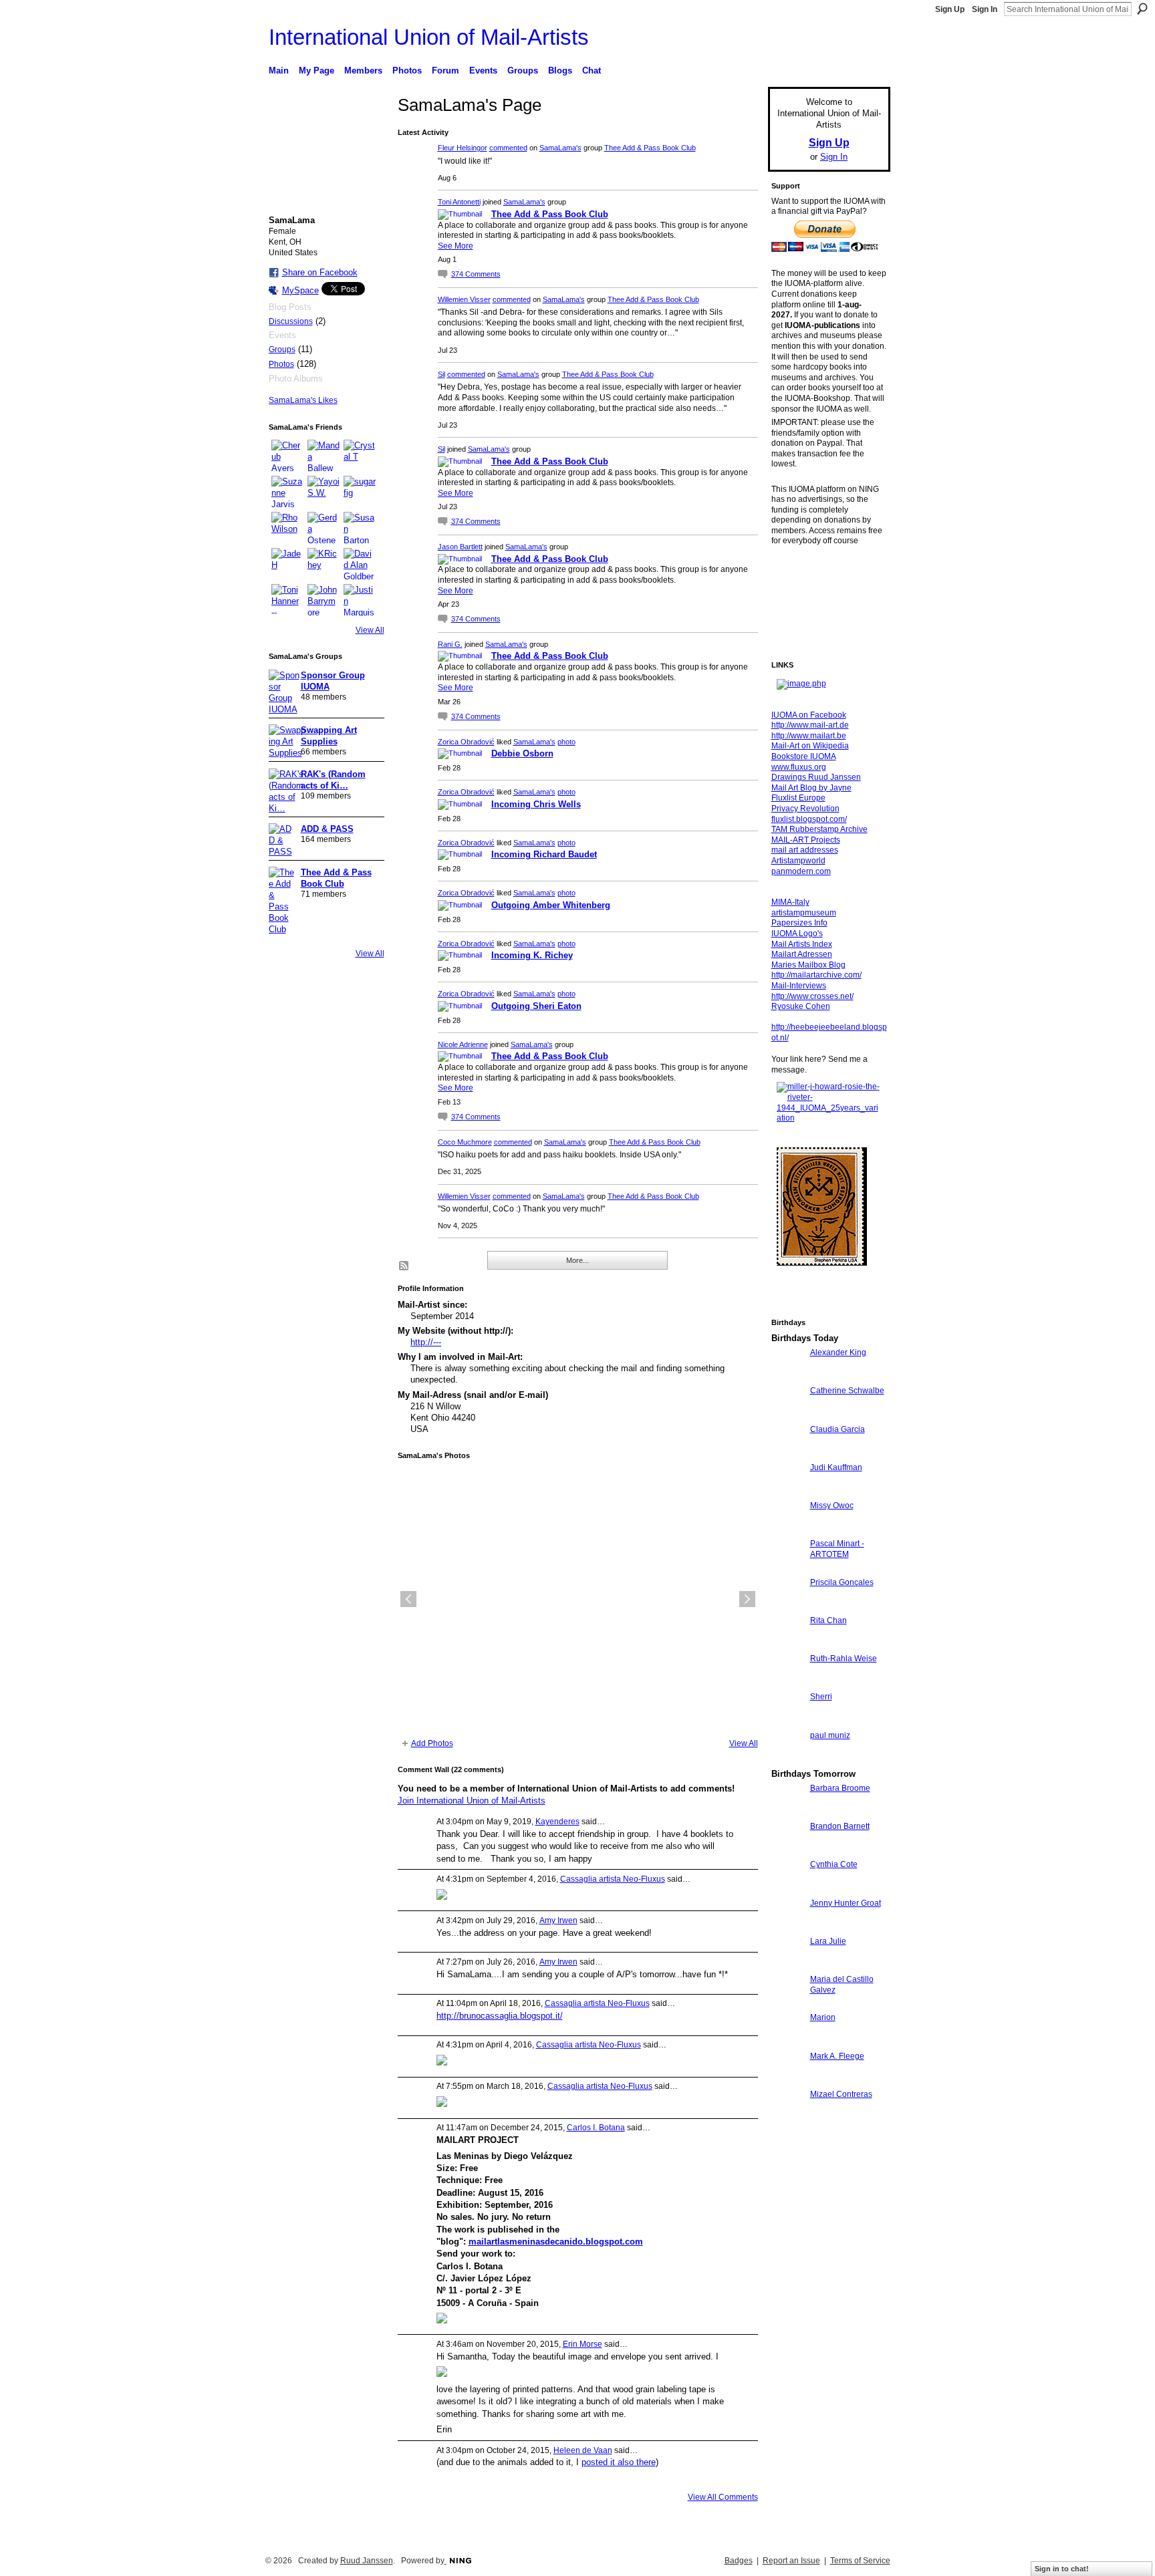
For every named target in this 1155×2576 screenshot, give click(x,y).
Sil (441, 374)
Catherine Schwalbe (847, 1391)
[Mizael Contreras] (787, 2119)
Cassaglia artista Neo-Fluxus (613, 1879)
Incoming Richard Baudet (544, 854)
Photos (281, 364)
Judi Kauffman (836, 1467)
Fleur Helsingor (463, 148)
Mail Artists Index (802, 944)
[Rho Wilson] (287, 528)
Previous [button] (408, 1599)
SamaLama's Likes (303, 400)
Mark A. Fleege (837, 2056)
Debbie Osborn (522, 753)
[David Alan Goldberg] (360, 564)
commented (508, 148)
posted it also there (619, 2462)
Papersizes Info (799, 923)
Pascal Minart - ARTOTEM (837, 1549)
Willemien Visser (464, 299)
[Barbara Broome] (787, 1813)
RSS (404, 1266)
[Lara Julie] (787, 1966)
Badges (739, 2561)
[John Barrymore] (324, 600)
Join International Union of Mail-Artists (472, 1801)
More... (577, 1260)
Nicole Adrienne (463, 1044)
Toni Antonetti (459, 202)
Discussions (291, 321)
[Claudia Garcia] (787, 1454)
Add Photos (432, 1743)
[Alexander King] (787, 1377)
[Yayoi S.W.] (324, 492)
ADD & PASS (327, 829)
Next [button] (747, 1599)
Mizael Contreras (841, 2094)
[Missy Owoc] (787, 1530)
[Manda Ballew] (324, 456)
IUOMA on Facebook (809, 715)
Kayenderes (557, 1822)
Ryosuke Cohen (801, 1006)
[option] (578, 1599)
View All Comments (723, 2497)
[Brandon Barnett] (787, 1851)
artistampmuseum (804, 913)
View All (370, 630)
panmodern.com (801, 871)
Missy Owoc (832, 1506)
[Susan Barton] (360, 528)
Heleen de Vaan (583, 2450)
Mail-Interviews (799, 986)
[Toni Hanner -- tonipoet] (287, 600)
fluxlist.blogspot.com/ (809, 819)
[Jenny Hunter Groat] (787, 1927)
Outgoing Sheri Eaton (536, 1006)
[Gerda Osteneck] (324, 528)
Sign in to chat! (1062, 2569)
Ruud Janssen (367, 2561)
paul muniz (830, 1735)
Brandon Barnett (840, 1826)
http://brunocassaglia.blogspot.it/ (500, 2016)
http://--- (426, 1342)
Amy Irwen (558, 1920)
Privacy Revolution (805, 809)
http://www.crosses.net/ (812, 996)
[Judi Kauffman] (787, 1492)
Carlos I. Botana (596, 2128)
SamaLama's (560, 148)
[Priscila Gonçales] (787, 1607)
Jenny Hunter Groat (846, 1903)
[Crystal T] (360, 456)
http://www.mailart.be (809, 736)
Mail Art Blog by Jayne (811, 788)
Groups (282, 349)
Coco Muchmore (465, 1142)
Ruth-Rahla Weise (844, 1659)
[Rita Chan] (787, 1645)
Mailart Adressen (802, 954)
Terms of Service (860, 2561)
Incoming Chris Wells (536, 804)
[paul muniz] (787, 1760)
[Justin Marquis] (360, 600)
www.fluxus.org (799, 767)
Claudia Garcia (838, 1429)
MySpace (300, 290)
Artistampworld (798, 861)
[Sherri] (787, 1721)
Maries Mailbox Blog (808, 965)
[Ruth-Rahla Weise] (787, 1683)
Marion (823, 2017)
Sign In (985, 9)
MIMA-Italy (790, 902)
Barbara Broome (840, 1788)
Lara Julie (828, 1941)
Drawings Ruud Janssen (816, 777)
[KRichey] (324, 564)
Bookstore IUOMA (804, 756)
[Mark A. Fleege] (787, 2081)
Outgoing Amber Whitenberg (551, 905)
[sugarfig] (360, 492)
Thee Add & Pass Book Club (650, 148)
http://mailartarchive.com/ (816, 975)
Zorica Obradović (466, 742)
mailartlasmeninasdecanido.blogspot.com (556, 2242)
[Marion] (787, 2042)
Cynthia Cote (834, 1864)
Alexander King (838, 1352)
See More (456, 246)
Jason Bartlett (460, 547)
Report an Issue (791, 2561)
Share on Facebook (320, 272)
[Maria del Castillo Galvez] (787, 2004)
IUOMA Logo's (797, 934)
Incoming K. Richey (532, 955)
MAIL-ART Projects (806, 840)
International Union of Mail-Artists (429, 37)
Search (1142, 9)
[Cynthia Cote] (787, 1889)
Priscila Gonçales (842, 1582)
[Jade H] (287, 564)
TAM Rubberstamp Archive (819, 829)
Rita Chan (828, 1620)
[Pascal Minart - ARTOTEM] (787, 1568)
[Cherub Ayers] (287, 456)
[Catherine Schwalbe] (787, 1415)
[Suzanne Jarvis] (287, 492)
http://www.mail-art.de (810, 725)
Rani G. (450, 644)
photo (566, 742)
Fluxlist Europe (798, 798)
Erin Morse (583, 2344)
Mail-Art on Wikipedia (810, 746)
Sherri (821, 1697)
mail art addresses (805, 850)
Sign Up (950, 9)
